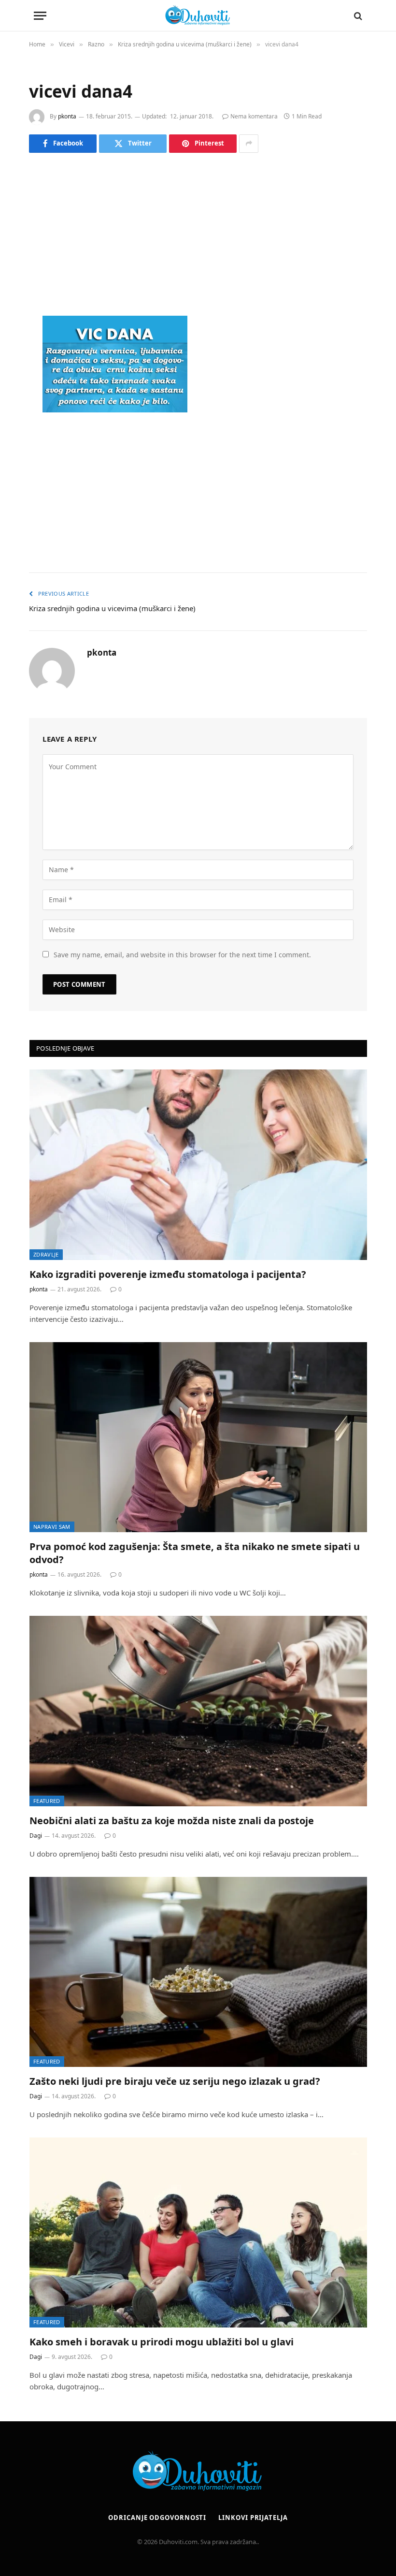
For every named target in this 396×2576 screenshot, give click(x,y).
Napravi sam (52, 1527)
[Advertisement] (198, 236)
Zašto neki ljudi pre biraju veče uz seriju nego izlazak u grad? (175, 2081)
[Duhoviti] (198, 16)
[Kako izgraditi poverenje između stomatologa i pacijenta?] (198, 1164)
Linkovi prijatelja (253, 2517)
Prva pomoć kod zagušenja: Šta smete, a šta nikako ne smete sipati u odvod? (195, 1553)
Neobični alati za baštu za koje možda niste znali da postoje (172, 1821)
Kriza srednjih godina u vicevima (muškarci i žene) (112, 608)
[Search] (357, 16)
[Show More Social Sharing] (249, 144)
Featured (47, 1801)
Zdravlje (46, 1254)
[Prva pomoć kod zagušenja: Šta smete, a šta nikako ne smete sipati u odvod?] (198, 1437)
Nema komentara (254, 116)
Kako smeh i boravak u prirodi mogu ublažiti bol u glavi (162, 2342)
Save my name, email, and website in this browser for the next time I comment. (182, 955)
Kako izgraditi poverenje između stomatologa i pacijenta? (168, 1274)
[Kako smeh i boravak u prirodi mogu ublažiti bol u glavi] (198, 2232)
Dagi (36, 1836)
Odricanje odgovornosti (157, 2517)
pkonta (67, 116)
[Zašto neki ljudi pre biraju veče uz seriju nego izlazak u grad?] (198, 1972)
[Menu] (40, 16)
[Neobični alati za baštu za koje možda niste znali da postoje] (198, 1711)
